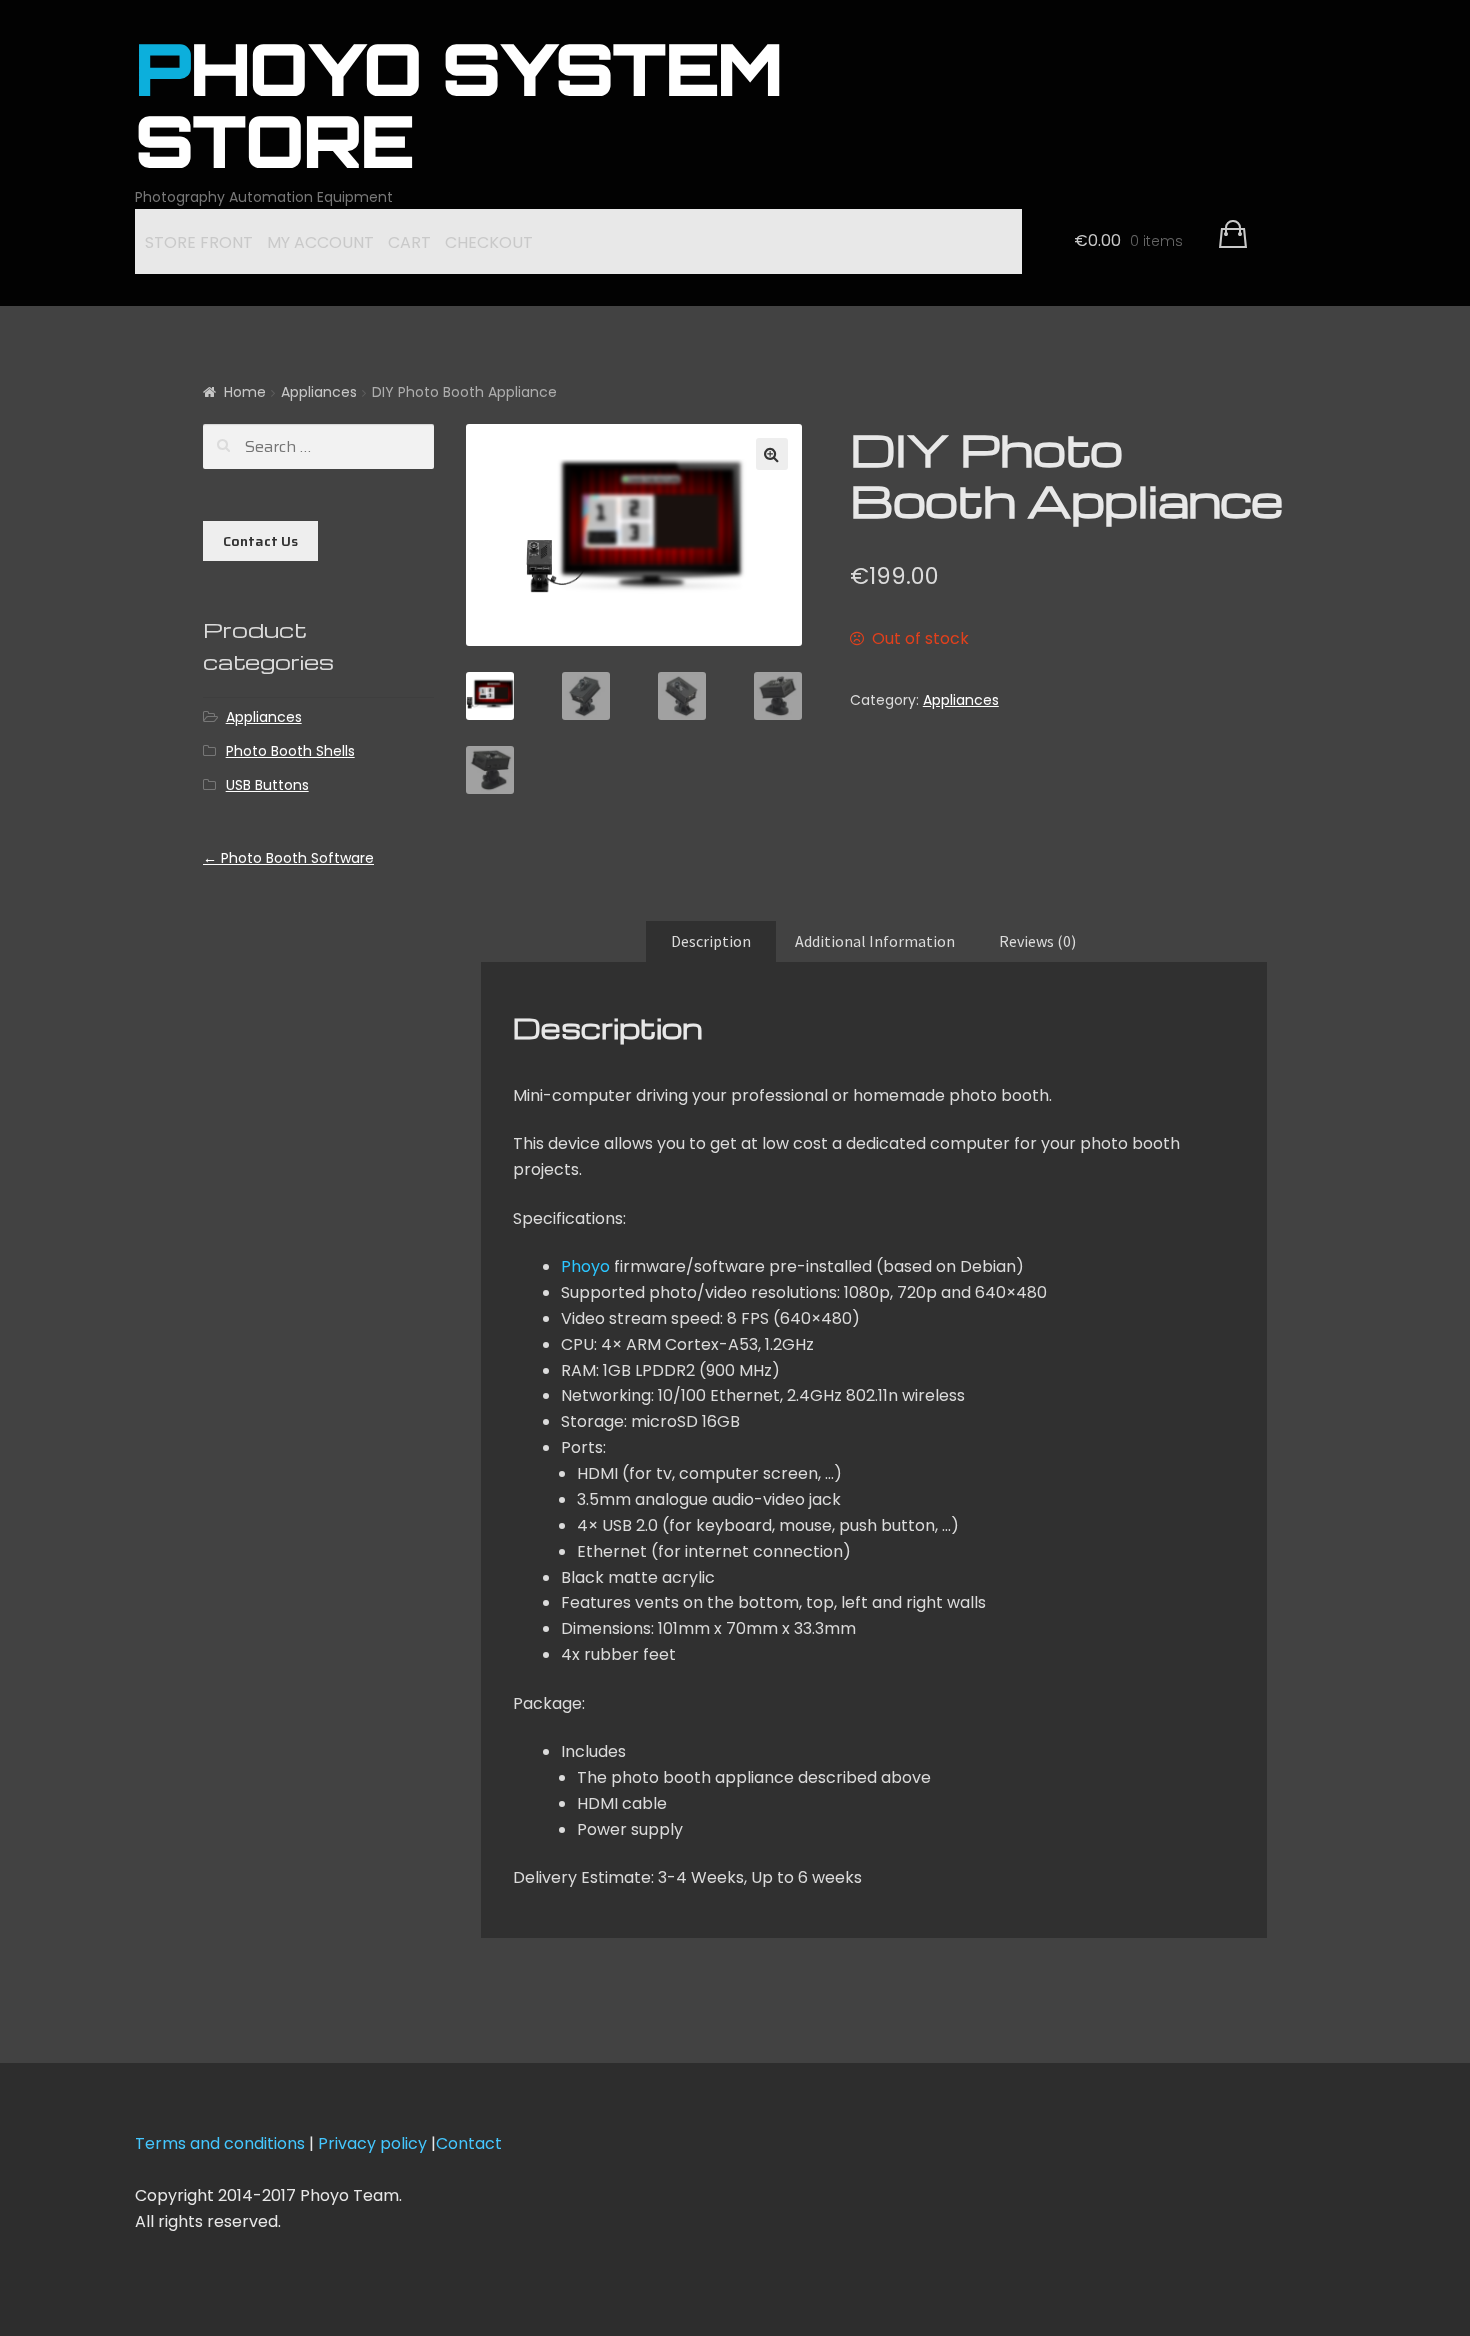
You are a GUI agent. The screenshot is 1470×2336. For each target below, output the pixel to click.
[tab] (711, 942)
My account (320, 242)
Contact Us (260, 541)
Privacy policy (374, 2143)
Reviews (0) (1037, 941)
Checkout (489, 242)
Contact (469, 2143)
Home (245, 392)
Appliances (319, 392)
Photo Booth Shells (290, 751)
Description (711, 941)
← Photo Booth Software (288, 858)
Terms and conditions (220, 2143)
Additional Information (875, 941)
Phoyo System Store (458, 114)
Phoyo (585, 1266)
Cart (409, 242)
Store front (199, 242)
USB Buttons (267, 785)
